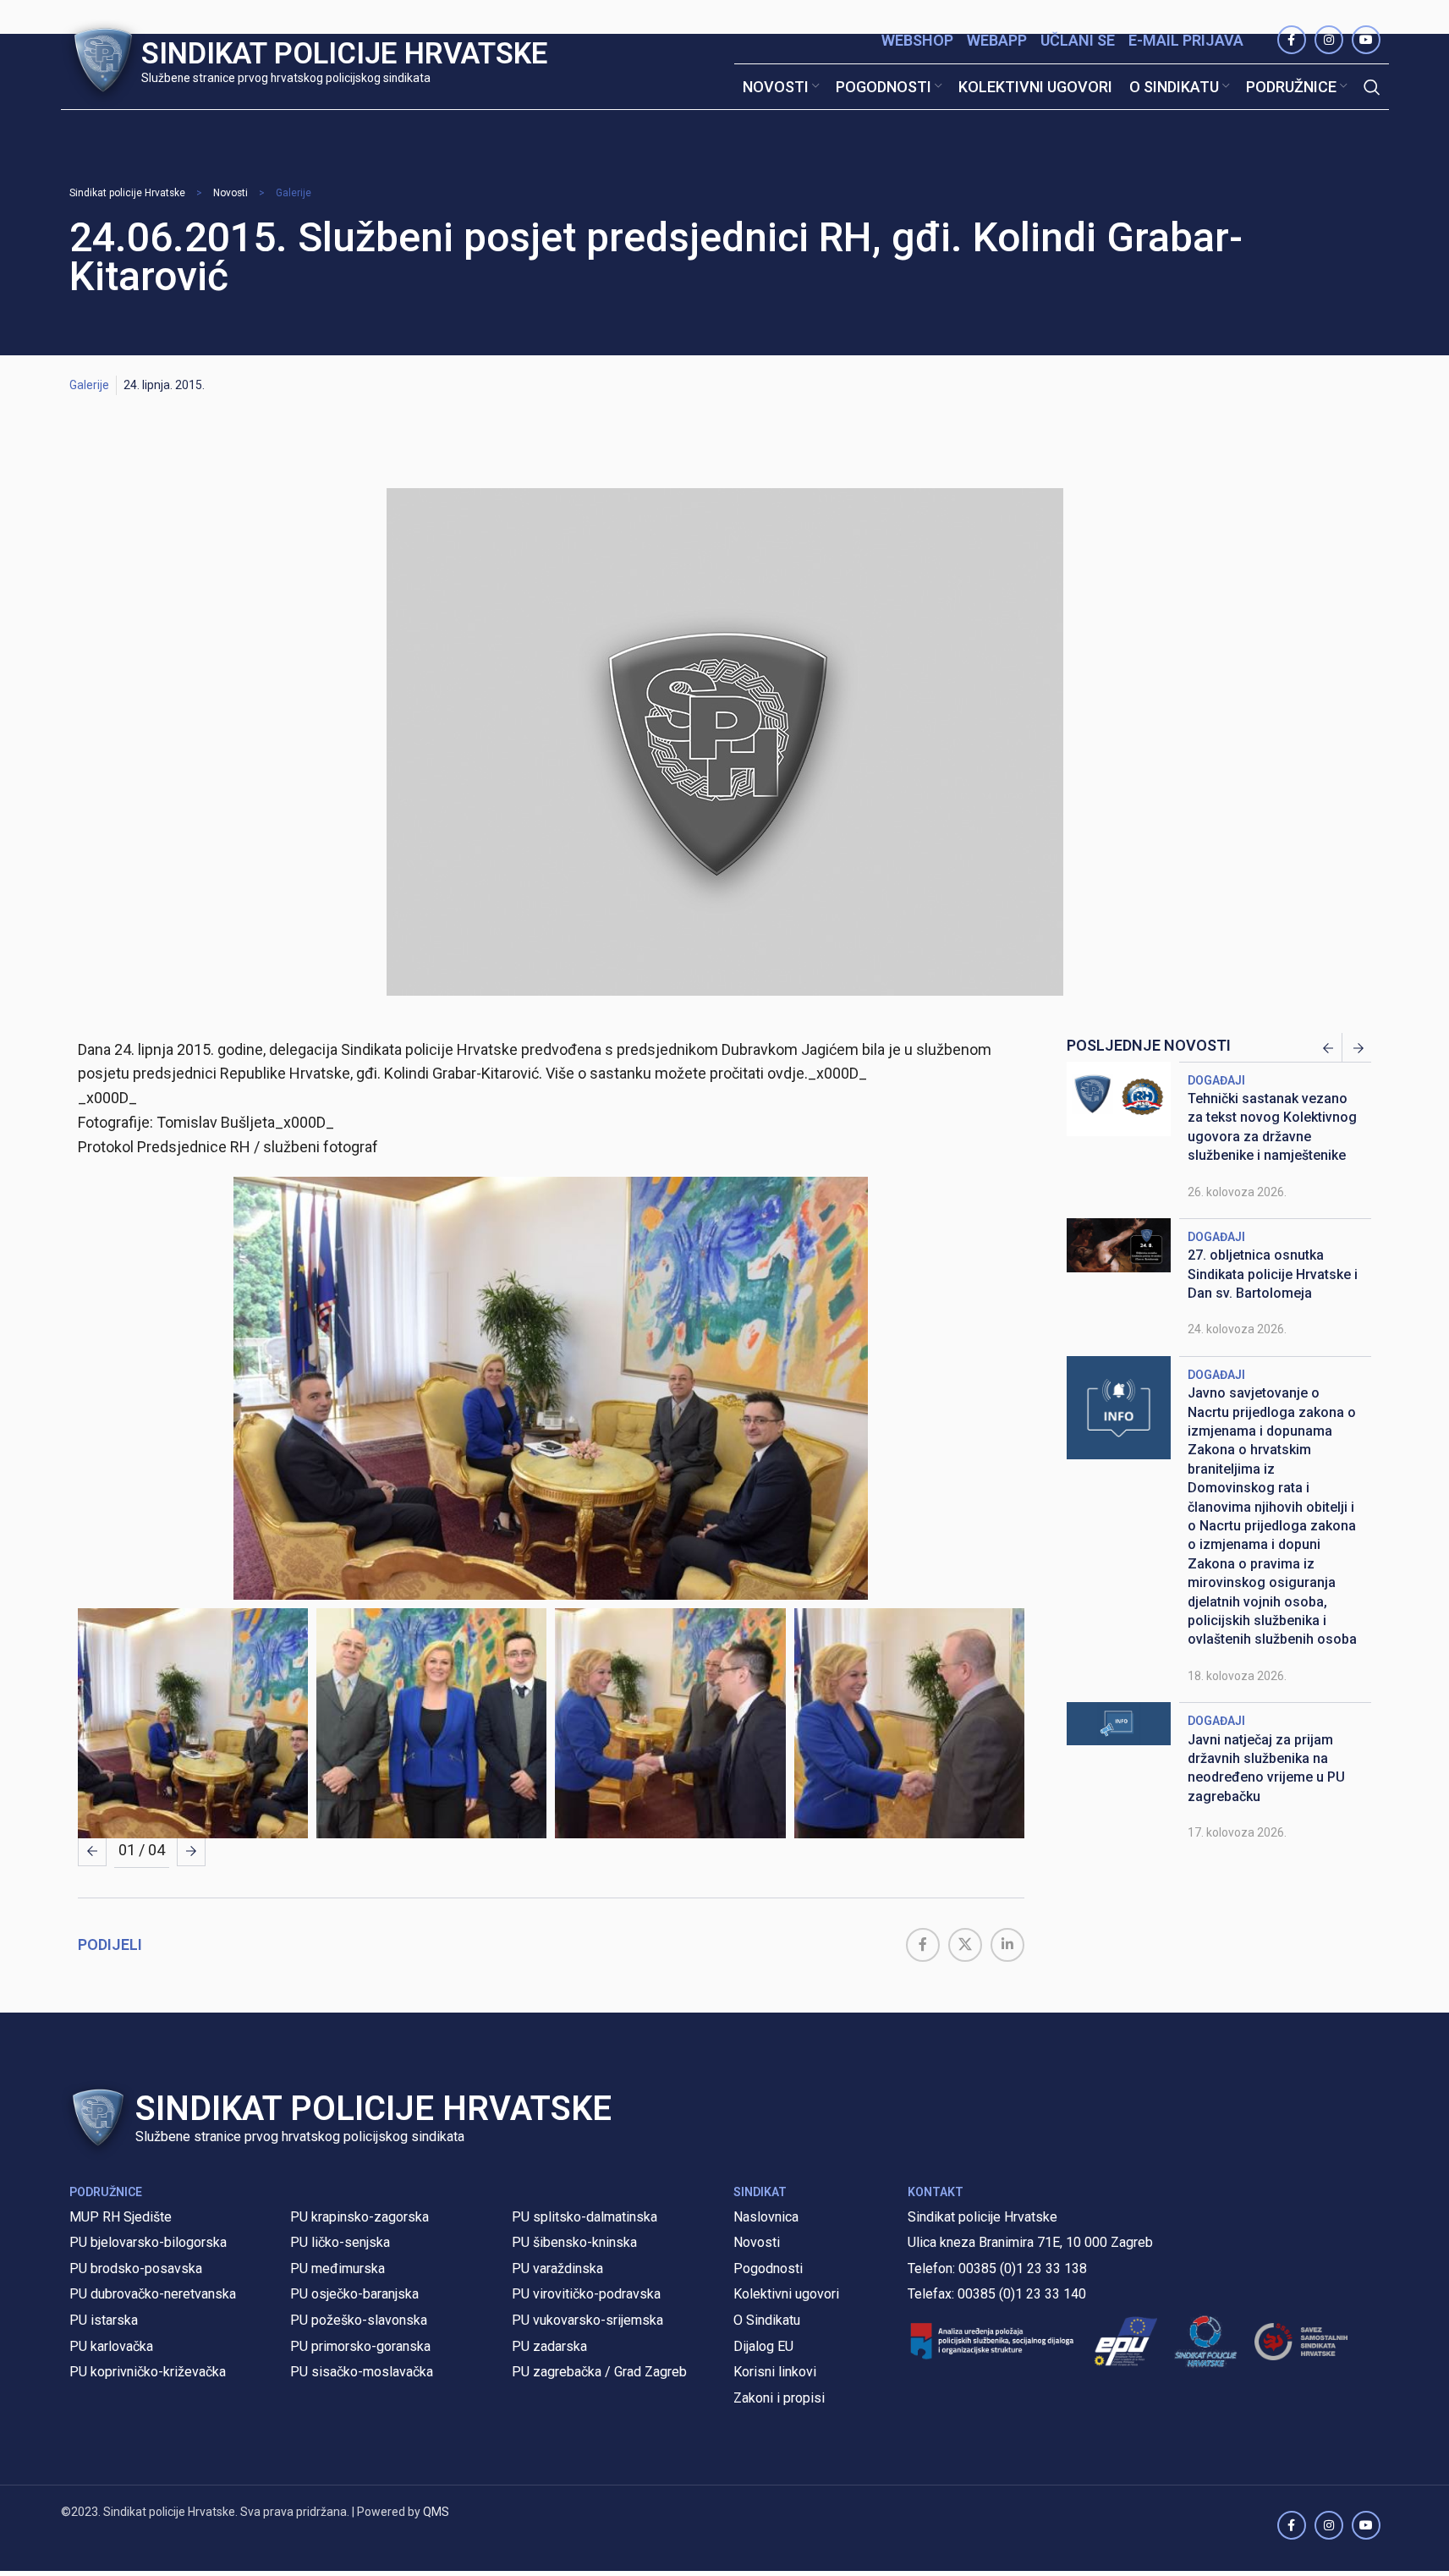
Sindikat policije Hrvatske (127, 193)
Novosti (231, 193)
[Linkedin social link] (1007, 1945)
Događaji (1216, 1080)
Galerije (294, 193)
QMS (436, 2512)
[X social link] (965, 1945)
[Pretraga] (1372, 87)
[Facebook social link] (923, 1945)
